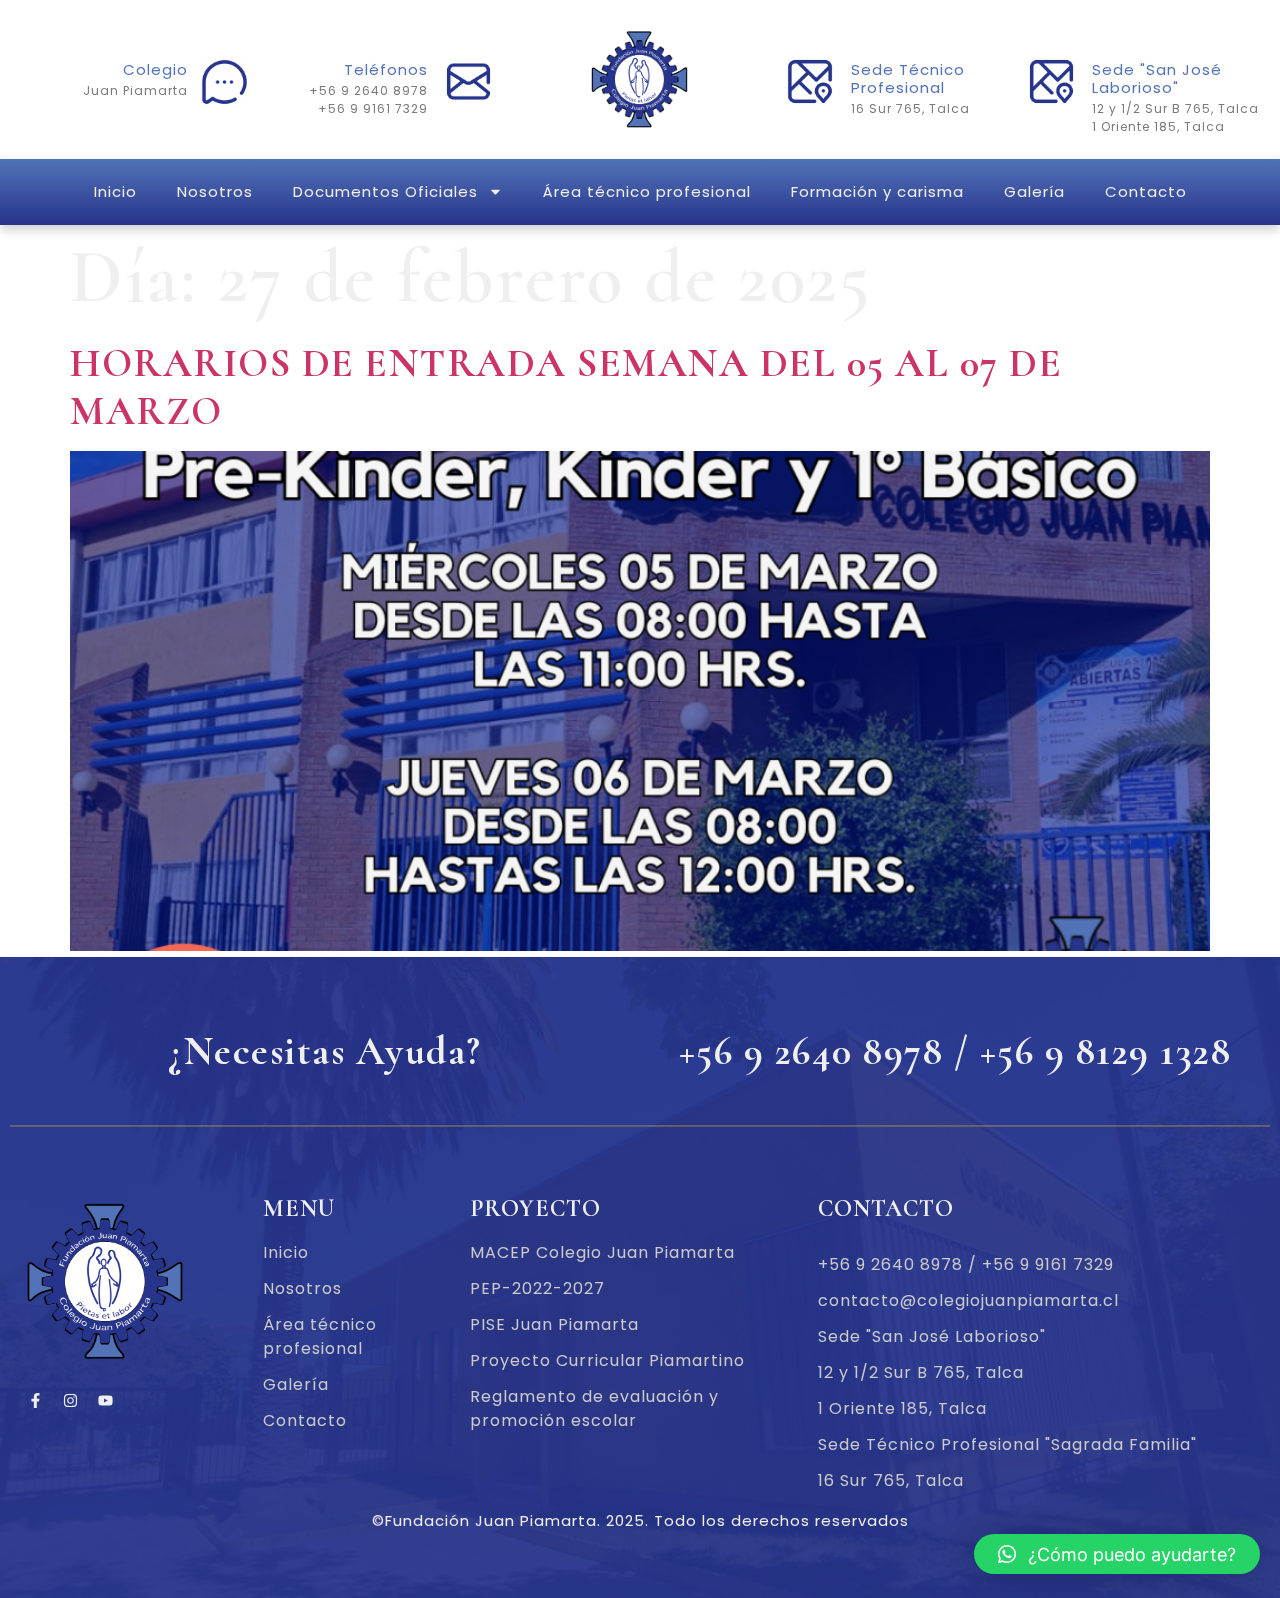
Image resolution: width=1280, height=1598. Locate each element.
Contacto (1146, 191)
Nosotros (215, 191)
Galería (1034, 191)
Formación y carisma (877, 191)
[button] (1117, 1554)
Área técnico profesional (647, 191)
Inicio (115, 191)
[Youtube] (105, 1401)
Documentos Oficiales (385, 191)
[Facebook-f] (35, 1401)
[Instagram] (70, 1401)
